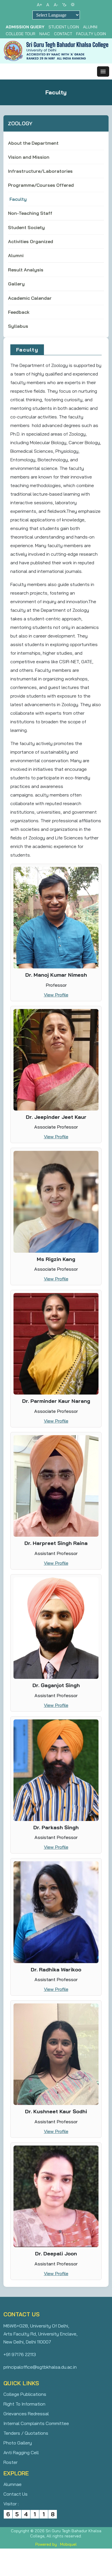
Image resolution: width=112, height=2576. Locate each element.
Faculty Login (91, 34)
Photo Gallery (18, 2443)
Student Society (26, 227)
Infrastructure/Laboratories (40, 171)
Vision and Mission (29, 157)
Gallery (16, 284)
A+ (39, 5)
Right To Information (24, 2404)
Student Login (64, 27)
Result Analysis (26, 270)
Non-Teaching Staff (30, 213)
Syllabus (18, 326)
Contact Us (16, 2494)
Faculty (18, 199)
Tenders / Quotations (26, 2433)
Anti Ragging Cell (21, 2452)
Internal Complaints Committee (36, 2423)
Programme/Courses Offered (41, 185)
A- (56, 5)
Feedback (19, 312)
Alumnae (12, 2484)
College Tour (21, 34)
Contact (63, 34)
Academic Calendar (30, 298)
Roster (10, 2462)
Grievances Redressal (26, 2414)
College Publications (25, 2394)
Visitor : (11, 2504)
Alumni (90, 27)
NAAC (45, 34)
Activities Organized (31, 241)
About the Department (33, 143)
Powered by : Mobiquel (56, 2544)
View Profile (56, 995)
